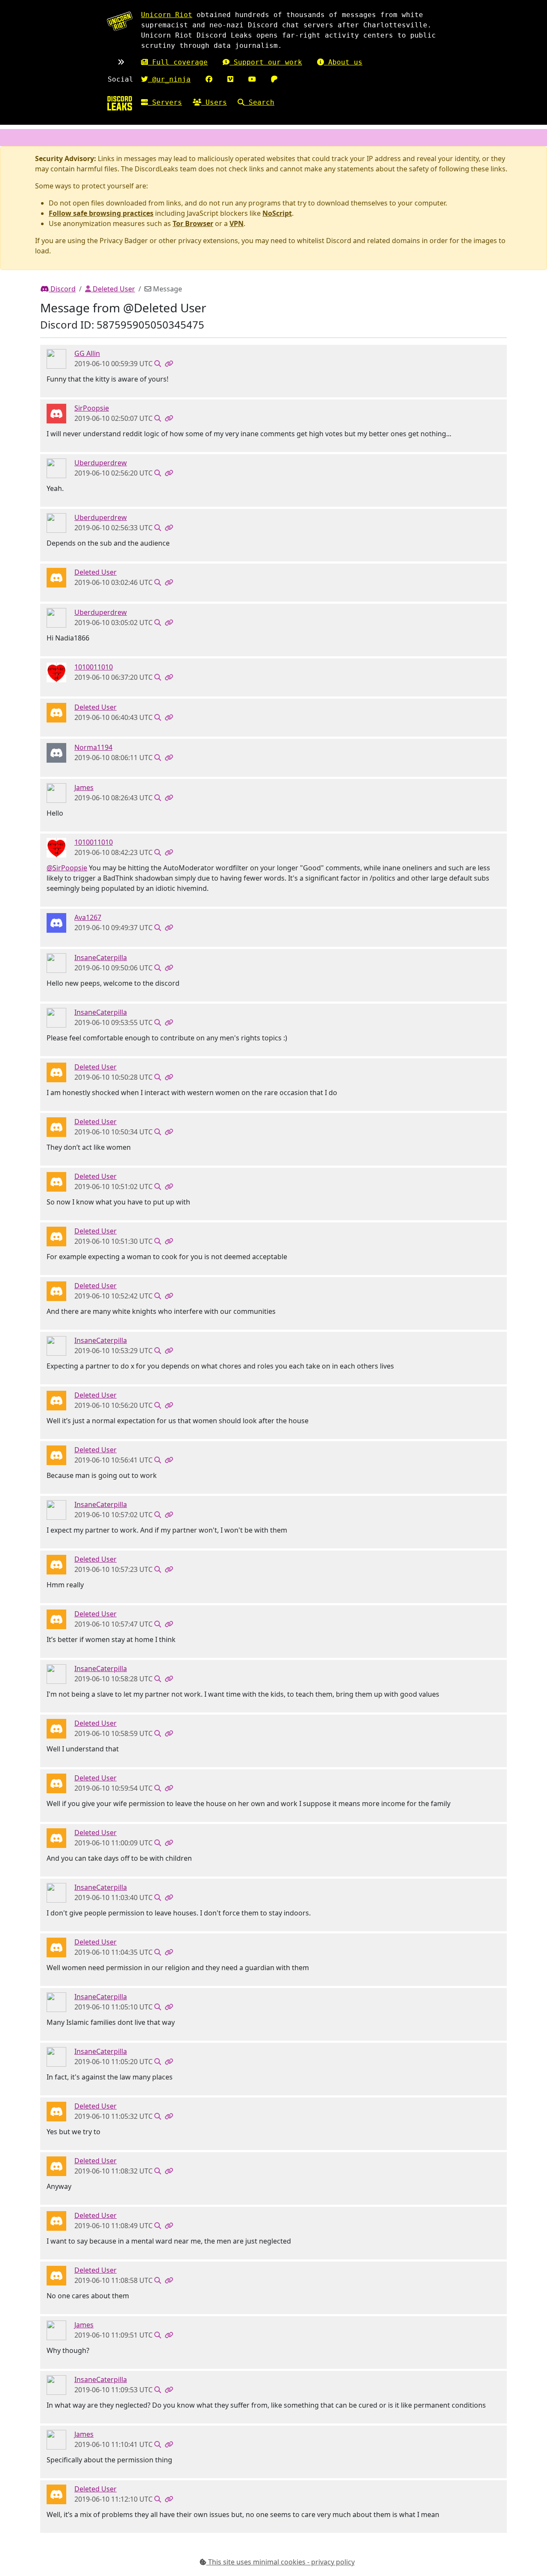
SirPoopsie (92, 408)
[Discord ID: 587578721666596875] (56, 922)
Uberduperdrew (101, 463)
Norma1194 (93, 747)
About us (343, 62)
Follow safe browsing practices (101, 213)
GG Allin (87, 353)
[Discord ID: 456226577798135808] (56, 577)
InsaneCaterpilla (101, 958)
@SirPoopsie (67, 868)
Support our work (266, 62)
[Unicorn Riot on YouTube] (252, 79)
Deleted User (113, 289)
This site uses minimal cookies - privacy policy (281, 2562)
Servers (165, 102)
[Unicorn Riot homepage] (120, 21)
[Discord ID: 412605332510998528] (56, 672)
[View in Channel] (158, 364)
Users (214, 102)
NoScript (277, 213)
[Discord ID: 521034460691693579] (56, 468)
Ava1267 (88, 917)
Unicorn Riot (167, 15)
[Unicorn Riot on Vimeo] (230, 79)
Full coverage (178, 62)
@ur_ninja (169, 79)
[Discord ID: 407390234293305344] (56, 358)
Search (259, 102)
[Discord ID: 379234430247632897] (56, 963)
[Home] (120, 103)
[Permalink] (169, 364)
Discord (62, 289)
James (84, 787)
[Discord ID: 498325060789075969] (56, 413)
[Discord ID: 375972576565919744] (56, 793)
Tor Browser (193, 223)
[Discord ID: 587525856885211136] (56, 752)
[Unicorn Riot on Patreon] (274, 79)
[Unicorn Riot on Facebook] (209, 79)
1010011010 (94, 667)
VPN (237, 223)
